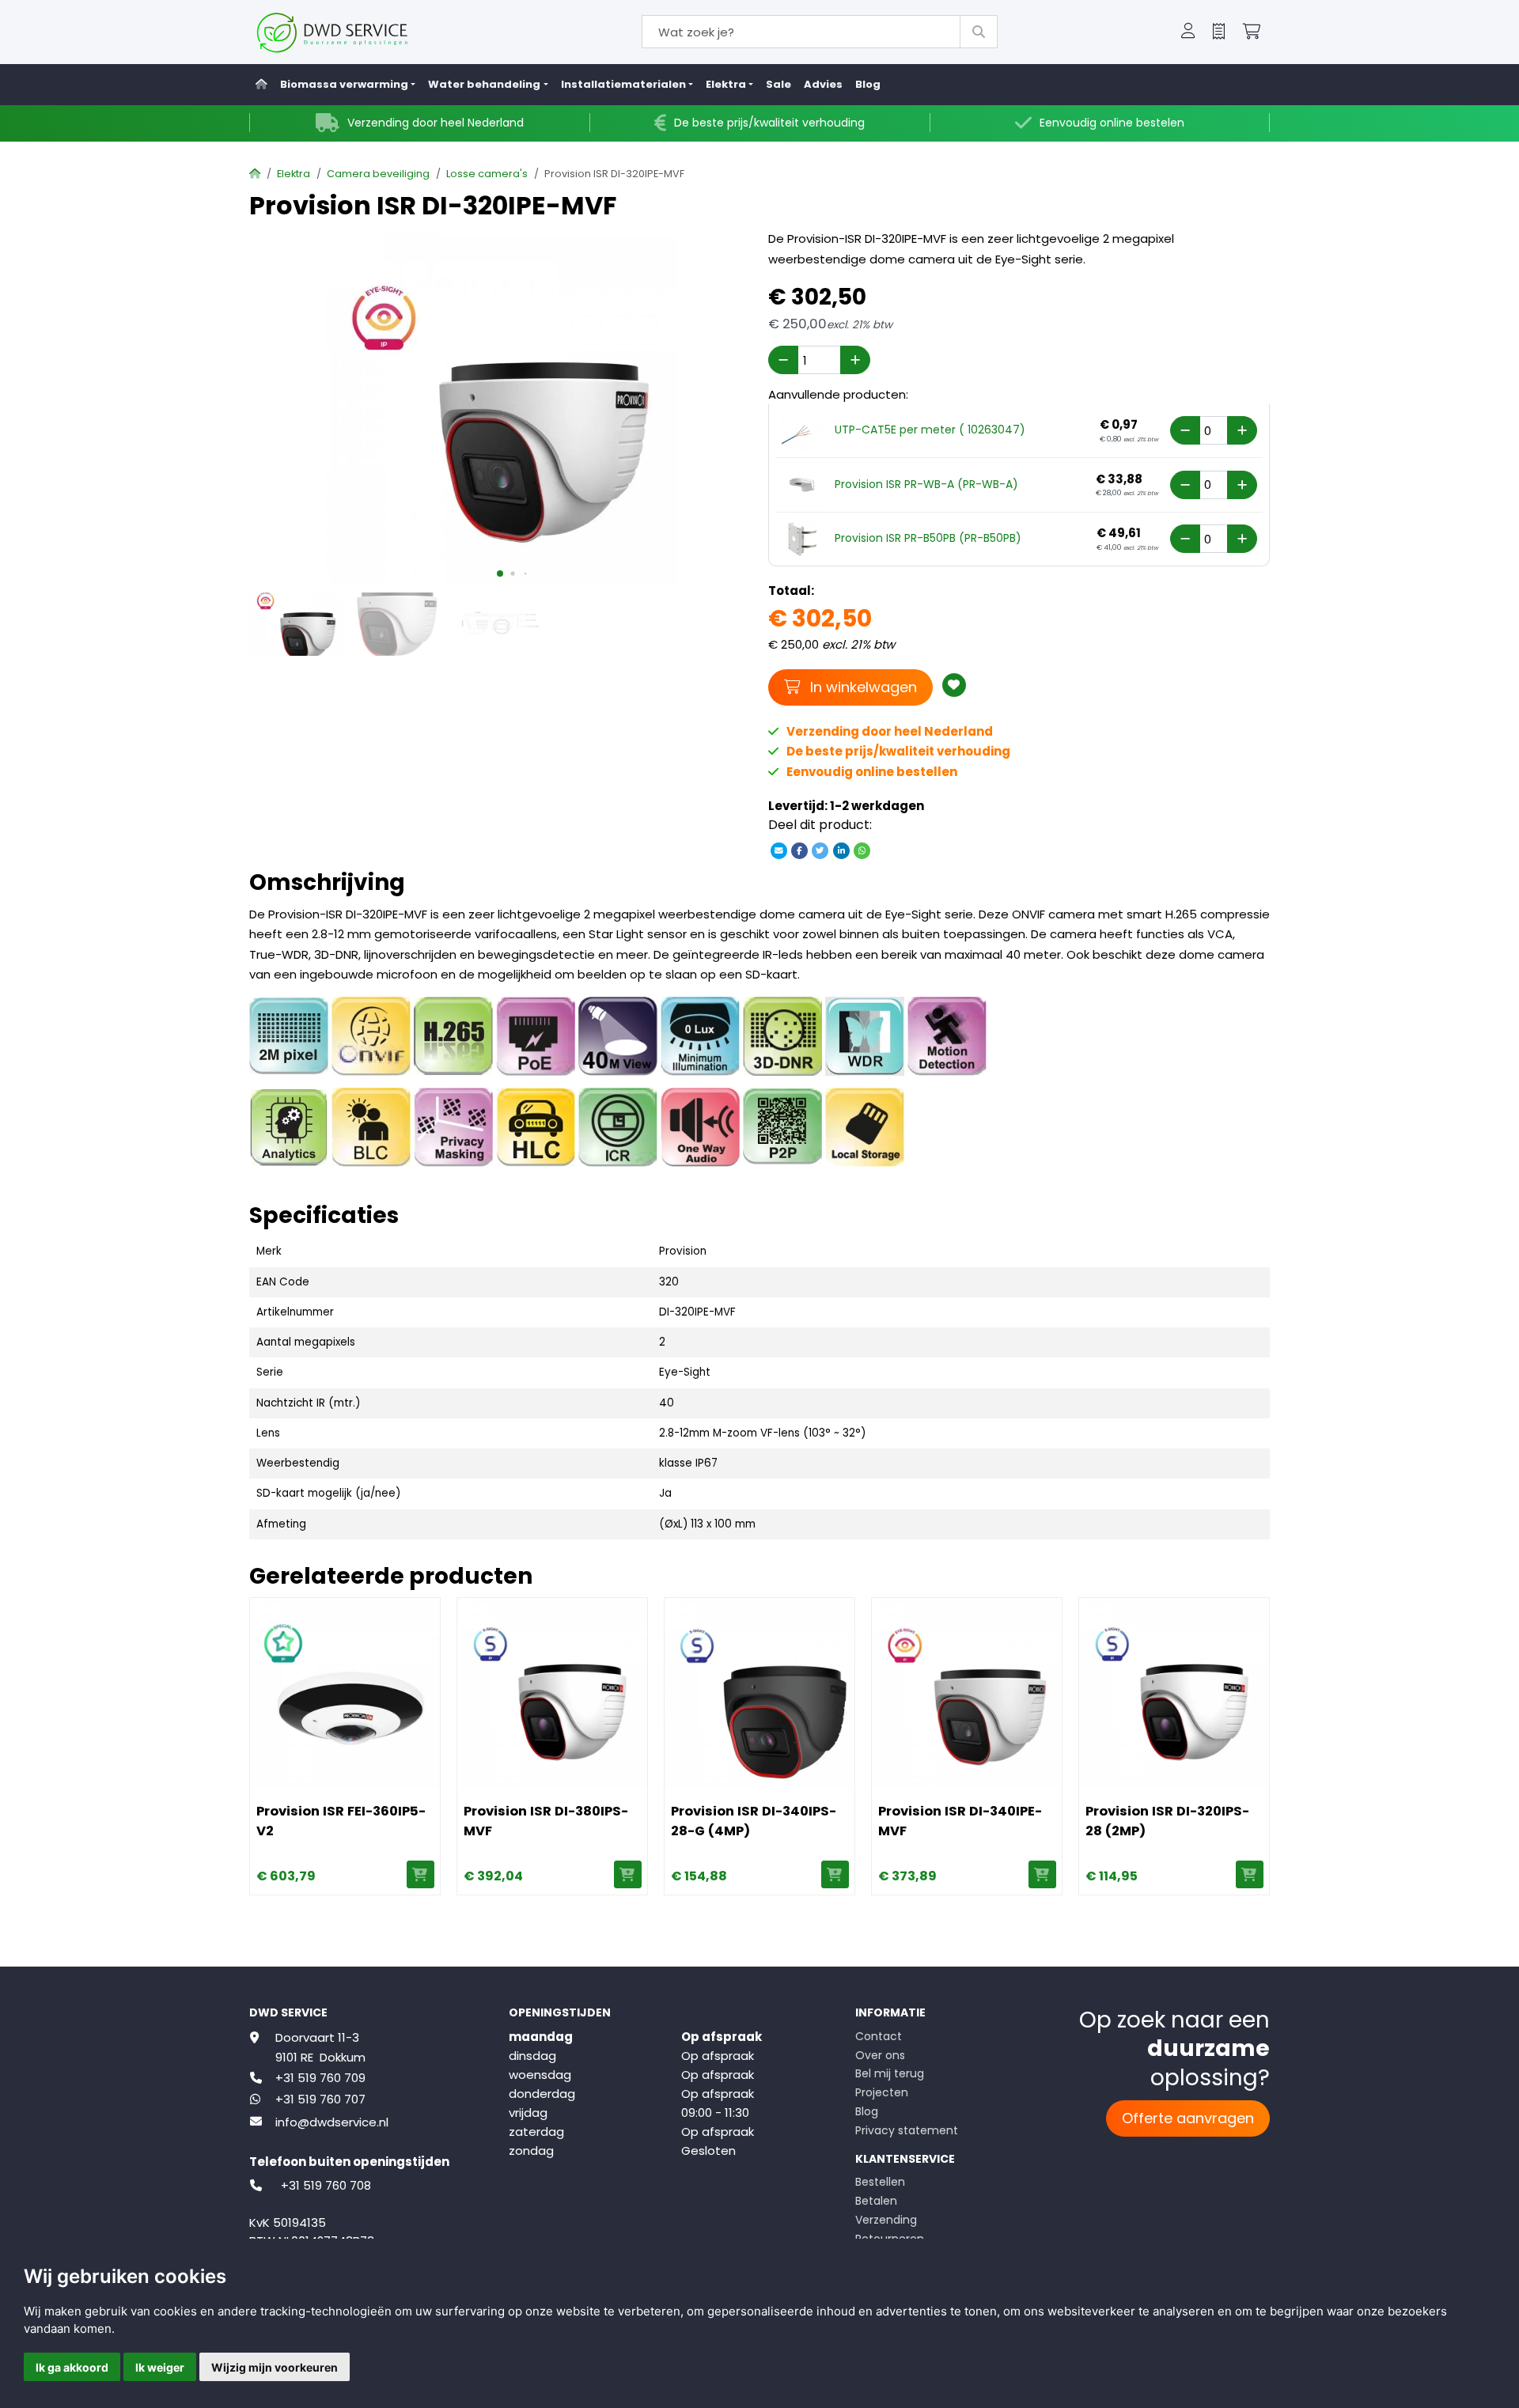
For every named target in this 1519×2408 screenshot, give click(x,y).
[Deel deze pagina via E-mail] (778, 851)
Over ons (880, 2055)
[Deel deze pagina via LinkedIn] (841, 851)
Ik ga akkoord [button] (72, 2367)
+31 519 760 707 (320, 2099)
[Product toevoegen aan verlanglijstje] (954, 685)
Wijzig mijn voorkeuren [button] (275, 2367)
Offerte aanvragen (1188, 2118)
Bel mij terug (890, 2073)
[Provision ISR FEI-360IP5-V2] (345, 1693)
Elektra (294, 174)
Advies (823, 84)
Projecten (882, 2092)
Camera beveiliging (378, 174)
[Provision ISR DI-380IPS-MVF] (552, 1693)
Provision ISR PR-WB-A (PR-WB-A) (926, 484)
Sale (778, 84)
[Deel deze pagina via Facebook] (800, 851)
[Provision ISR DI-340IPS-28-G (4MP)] (759, 1693)
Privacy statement (907, 2130)
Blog (868, 84)
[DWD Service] (358, 32)
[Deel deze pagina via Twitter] (820, 851)
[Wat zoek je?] (979, 32)
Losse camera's (487, 174)
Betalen (876, 2201)
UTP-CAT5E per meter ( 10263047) (930, 430)
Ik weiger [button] (160, 2367)
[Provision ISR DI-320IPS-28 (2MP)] (1174, 1693)
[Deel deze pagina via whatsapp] (862, 851)
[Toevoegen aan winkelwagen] (420, 1874)
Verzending (886, 2220)
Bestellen (880, 2182)
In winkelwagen (861, 687)
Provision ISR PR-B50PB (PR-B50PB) (928, 538)
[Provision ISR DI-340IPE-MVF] (967, 1693)
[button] (1188, 32)
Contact (879, 2036)
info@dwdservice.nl (332, 2122)
